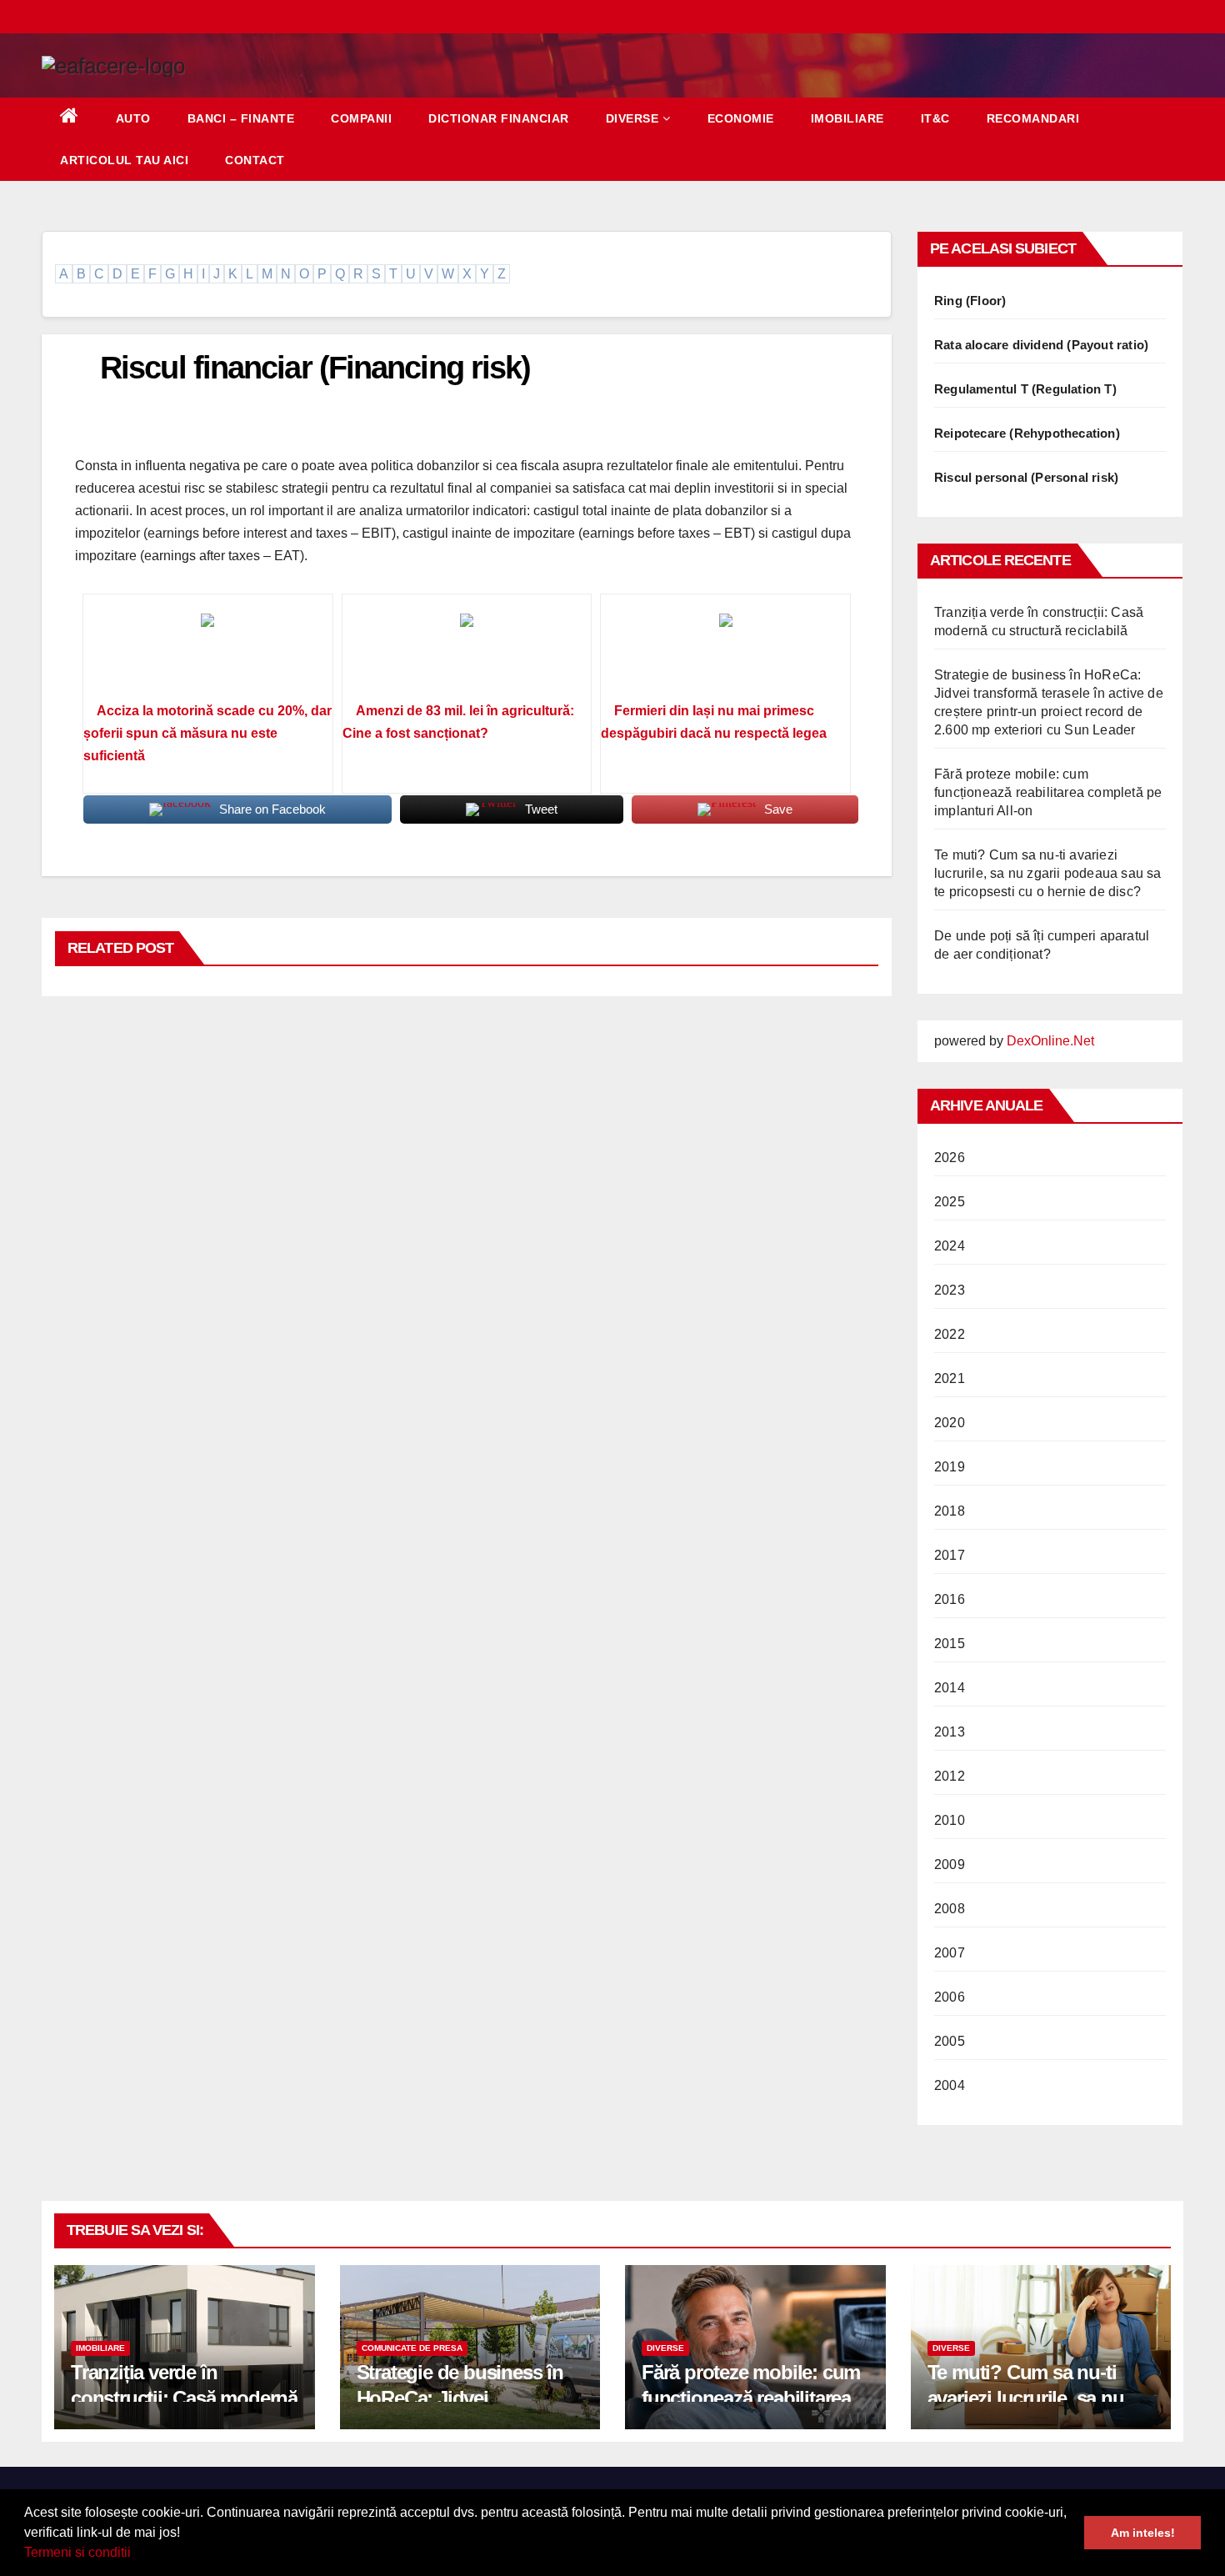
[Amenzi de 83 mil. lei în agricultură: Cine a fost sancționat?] (467, 654)
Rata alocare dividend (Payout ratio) (1041, 345)
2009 (950, 1864)
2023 (950, 1290)
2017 (950, 1555)
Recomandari (1033, 118)
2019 (950, 1467)
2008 (950, 1909)
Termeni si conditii (77, 2552)
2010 (950, 1820)
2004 (950, 2085)
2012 (950, 1776)
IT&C (935, 118)
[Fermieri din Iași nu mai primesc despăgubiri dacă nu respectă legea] (725, 654)
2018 (950, 1511)
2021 (950, 1378)
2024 (950, 1246)
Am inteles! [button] (1143, 2533)
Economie (741, 118)
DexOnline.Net (1050, 1041)
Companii (361, 118)
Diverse (632, 118)
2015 (950, 1644)
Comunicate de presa (412, 2348)
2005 (950, 2041)
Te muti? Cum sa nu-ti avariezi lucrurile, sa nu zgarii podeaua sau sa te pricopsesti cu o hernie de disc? (1048, 873)
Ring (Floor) (970, 301)
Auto (133, 118)
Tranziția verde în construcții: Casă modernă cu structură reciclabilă (184, 2398)
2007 (950, 1953)
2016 (950, 1599)
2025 (950, 1202)
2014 (950, 1688)
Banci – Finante (241, 118)
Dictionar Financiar (499, 118)
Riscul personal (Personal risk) (1026, 477)
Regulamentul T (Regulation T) (1025, 389)
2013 (950, 1732)
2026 (950, 1158)
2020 (950, 1423)
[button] (137, 2554)
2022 (950, 1334)
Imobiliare (847, 118)
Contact (255, 160)
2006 (950, 1997)
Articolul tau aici (124, 160)
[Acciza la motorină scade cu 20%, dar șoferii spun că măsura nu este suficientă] (208, 654)
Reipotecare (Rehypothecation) (1027, 433)
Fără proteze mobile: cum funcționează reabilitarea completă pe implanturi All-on (1048, 792)
